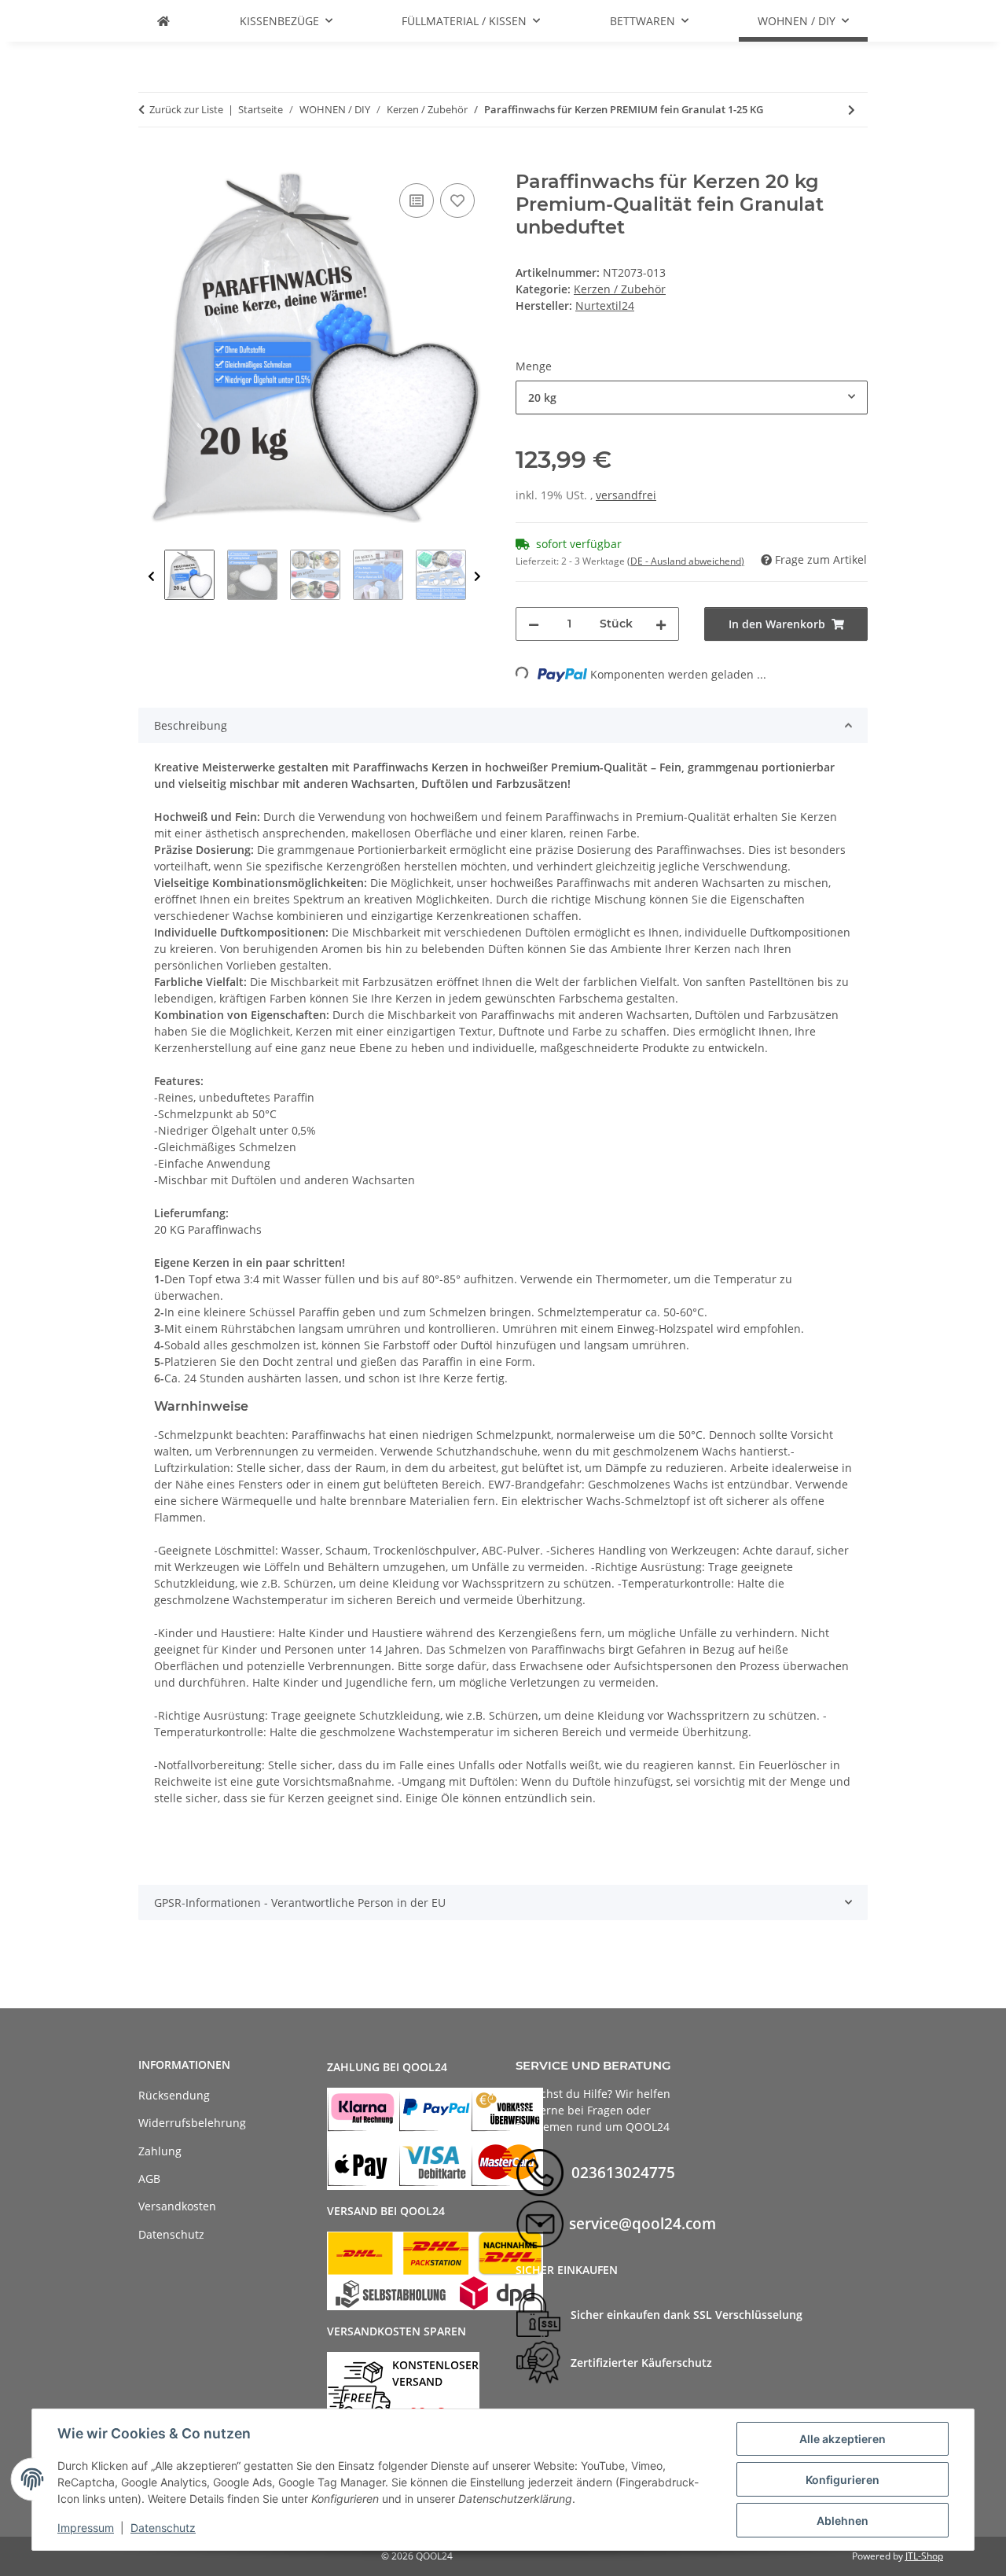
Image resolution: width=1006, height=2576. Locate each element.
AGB (149, 2179)
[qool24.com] (163, 21)
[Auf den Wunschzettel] (457, 201)
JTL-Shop (924, 2556)
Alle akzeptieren (843, 2439)
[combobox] (692, 397)
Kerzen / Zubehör (620, 289)
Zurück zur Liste (186, 109)
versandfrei (626, 495)
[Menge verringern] (534, 624)
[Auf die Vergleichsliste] (417, 201)
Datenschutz (163, 2528)
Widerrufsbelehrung (192, 2123)
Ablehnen (843, 2521)
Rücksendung (174, 2095)
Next (477, 577)
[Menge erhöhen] (661, 624)
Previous (151, 577)
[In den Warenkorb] (151, 162)
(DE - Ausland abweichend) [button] (686, 561)
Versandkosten (177, 2206)
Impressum (86, 2528)
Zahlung (160, 2151)
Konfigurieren (843, 2480)
